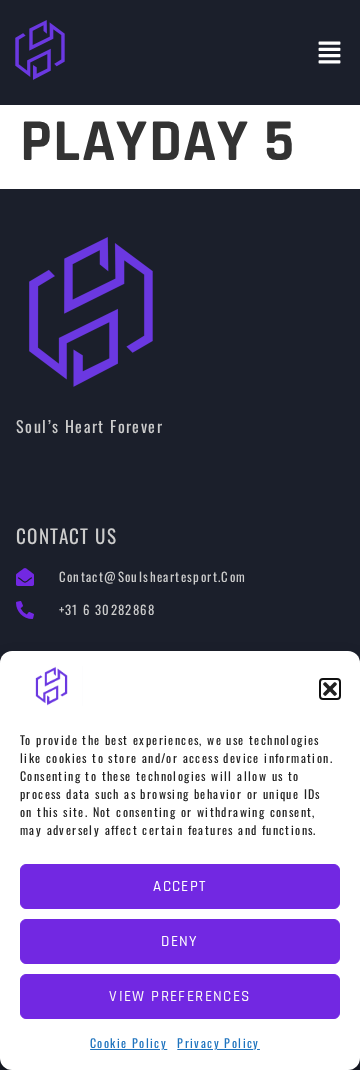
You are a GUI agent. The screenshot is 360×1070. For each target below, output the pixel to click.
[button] (330, 689)
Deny (180, 941)
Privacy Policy (218, 1042)
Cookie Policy (128, 1042)
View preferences (179, 996)
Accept (179, 886)
